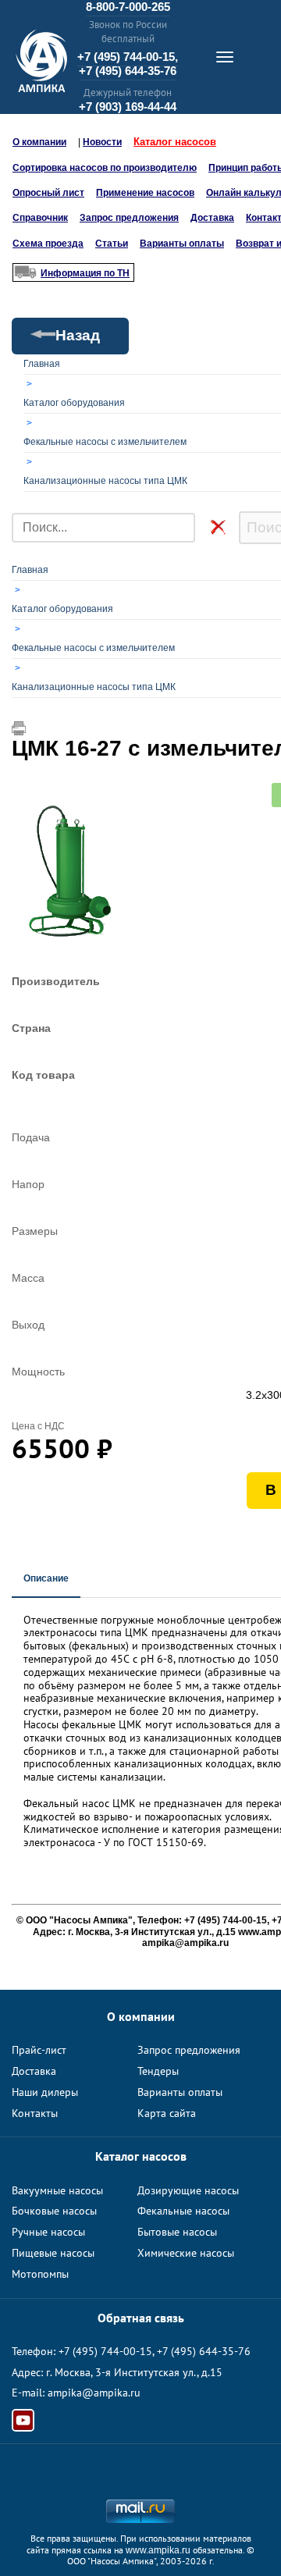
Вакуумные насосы (57, 2190)
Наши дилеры (45, 2092)
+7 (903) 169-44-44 (128, 107)
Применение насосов (145, 193)
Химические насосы (186, 2253)
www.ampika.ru (158, 2550)
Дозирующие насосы (188, 2190)
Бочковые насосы (54, 2211)
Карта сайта (167, 2113)
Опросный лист (48, 193)
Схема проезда (48, 244)
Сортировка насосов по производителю (105, 168)
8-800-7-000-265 (128, 7)
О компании (39, 142)
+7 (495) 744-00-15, (128, 57)
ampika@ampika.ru (94, 2393)
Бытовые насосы (177, 2232)
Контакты (35, 2113)
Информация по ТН (85, 273)
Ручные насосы (48, 2232)
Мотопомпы (40, 2274)
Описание (46, 1578)
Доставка (212, 218)
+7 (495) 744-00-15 (105, 2351)
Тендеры (158, 2071)
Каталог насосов (175, 142)
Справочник (40, 218)
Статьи (112, 244)
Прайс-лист (39, 2050)
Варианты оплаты (182, 244)
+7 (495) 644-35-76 (128, 71)
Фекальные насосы (183, 2211)
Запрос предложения (129, 218)
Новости (102, 142)
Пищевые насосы (53, 2253)
